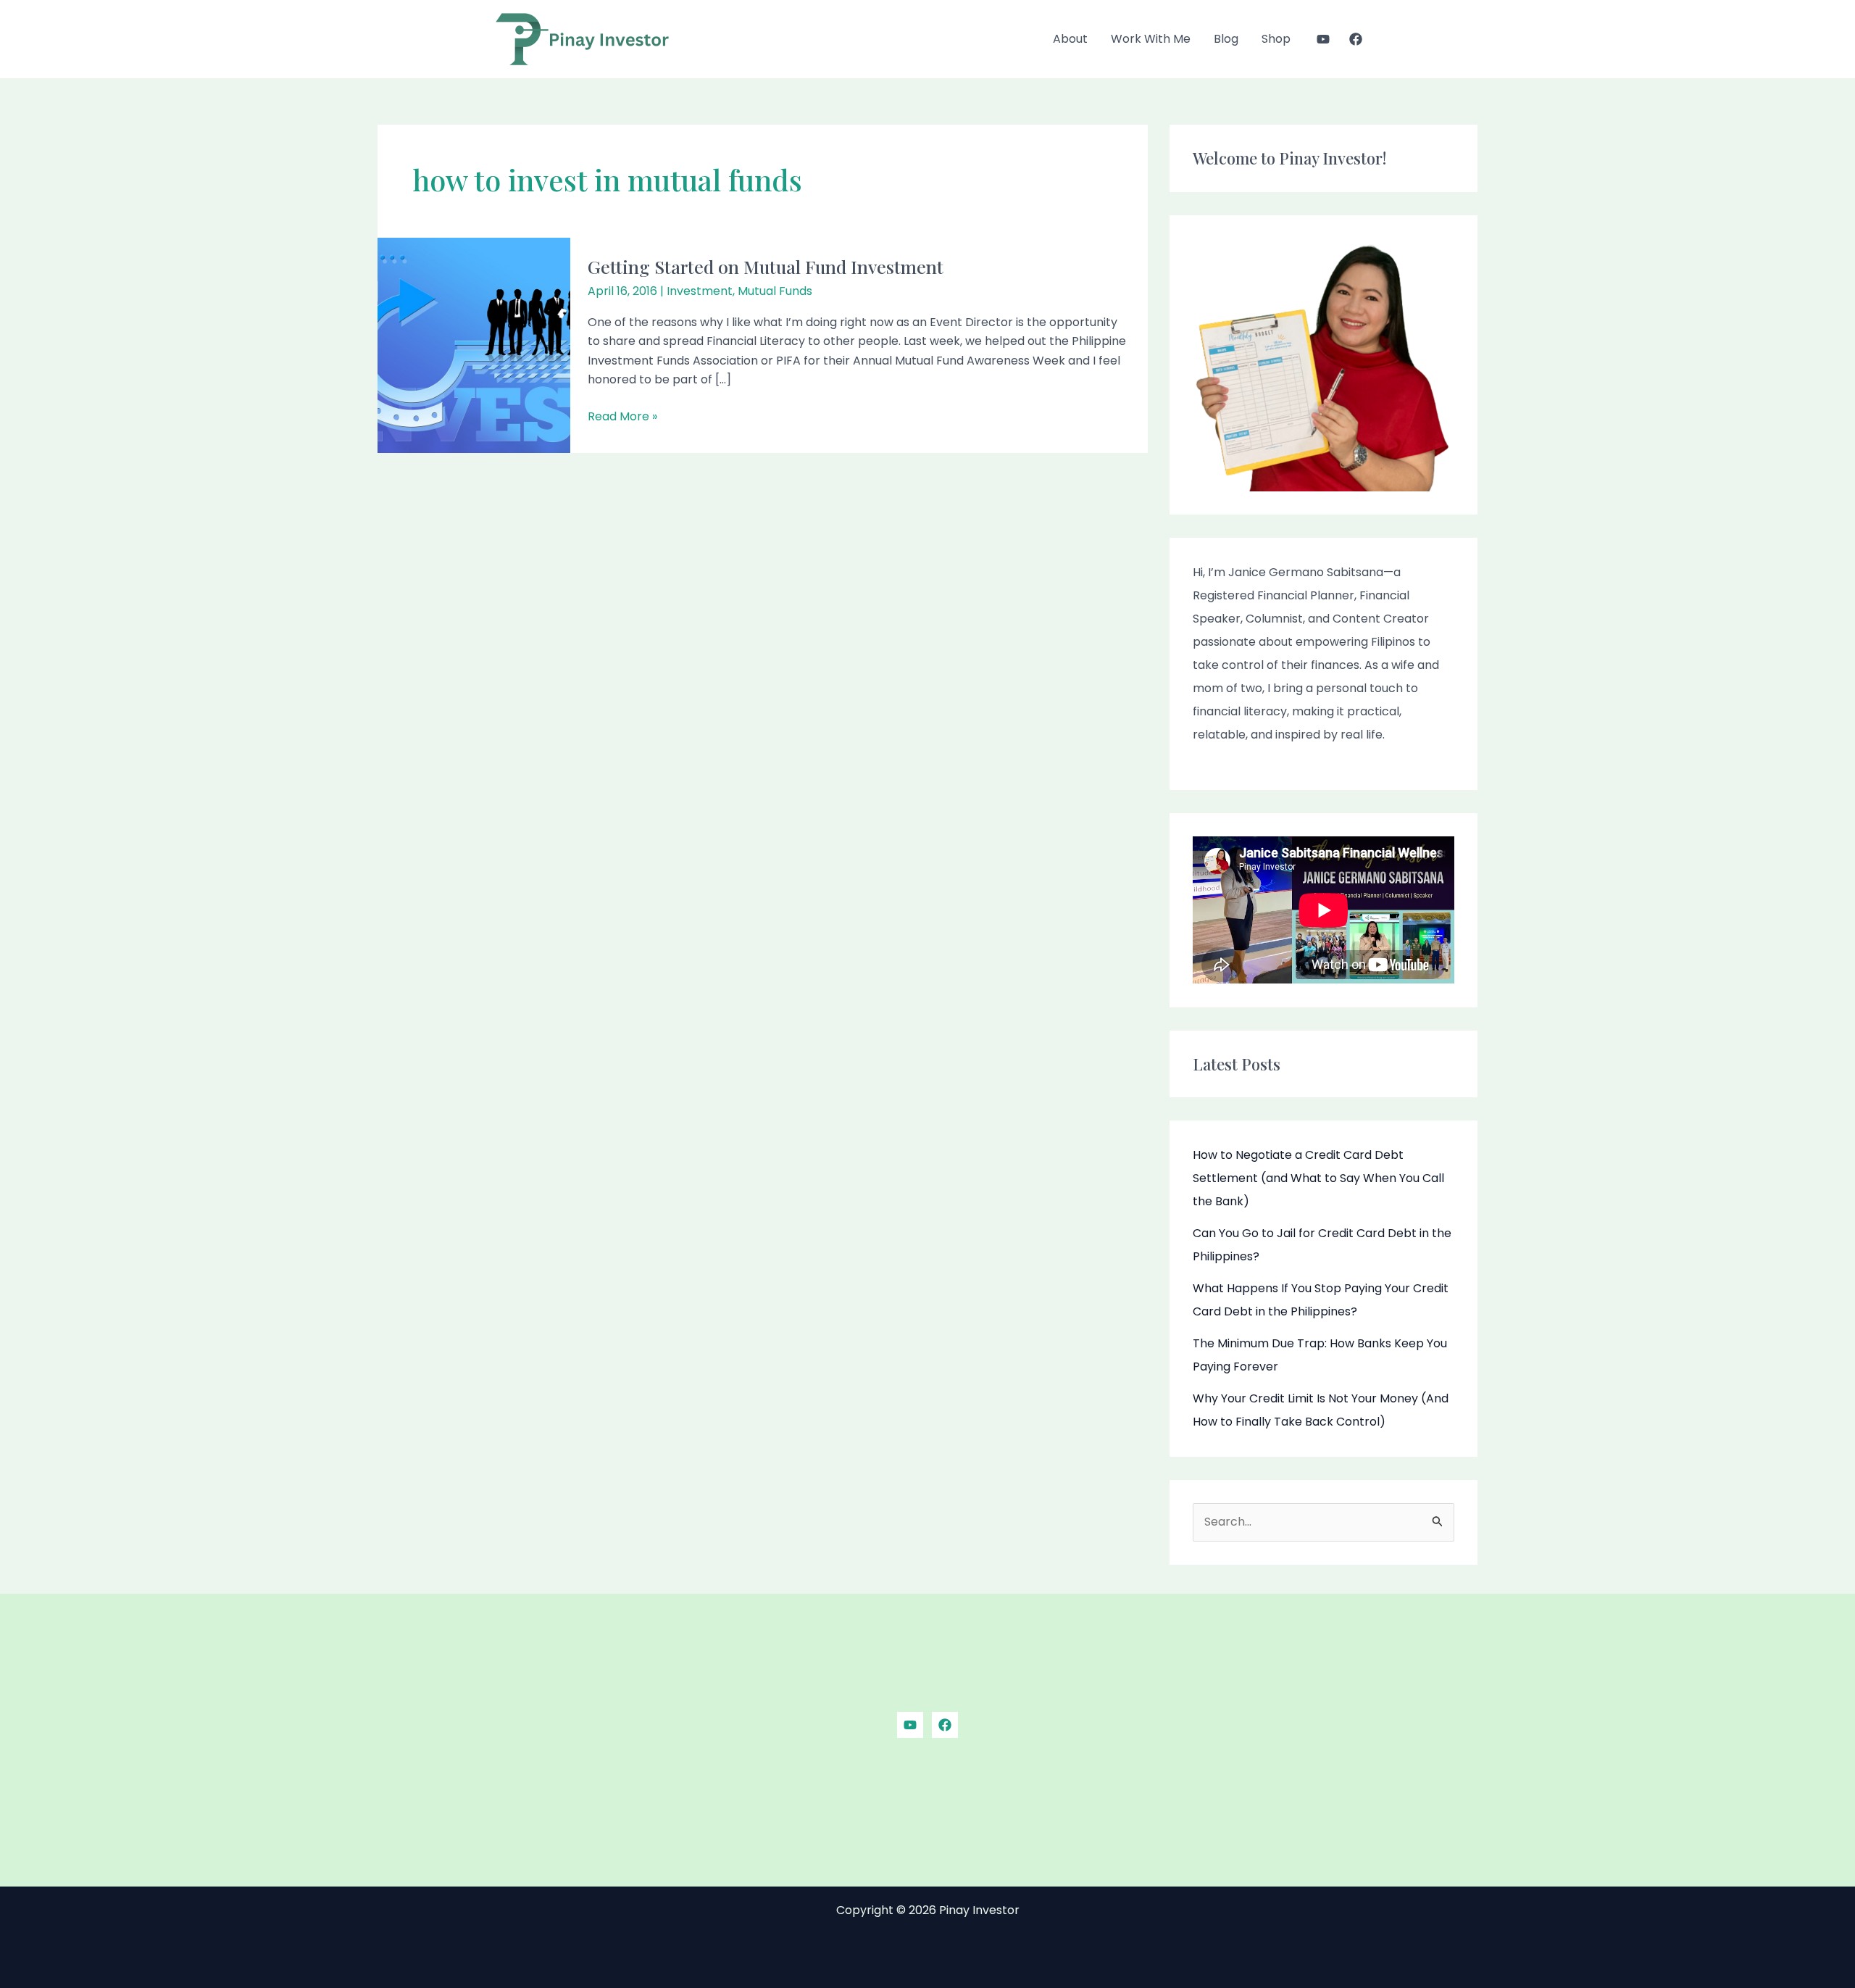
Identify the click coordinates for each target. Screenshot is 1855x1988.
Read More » (622, 416)
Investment (700, 291)
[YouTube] (1323, 39)
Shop (1276, 39)
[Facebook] (1356, 39)
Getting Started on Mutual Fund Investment (766, 266)
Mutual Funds (775, 291)
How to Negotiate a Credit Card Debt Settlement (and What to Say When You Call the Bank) (1318, 1178)
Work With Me (1151, 39)
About (1070, 39)
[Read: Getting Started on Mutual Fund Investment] (474, 345)
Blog (1226, 39)
